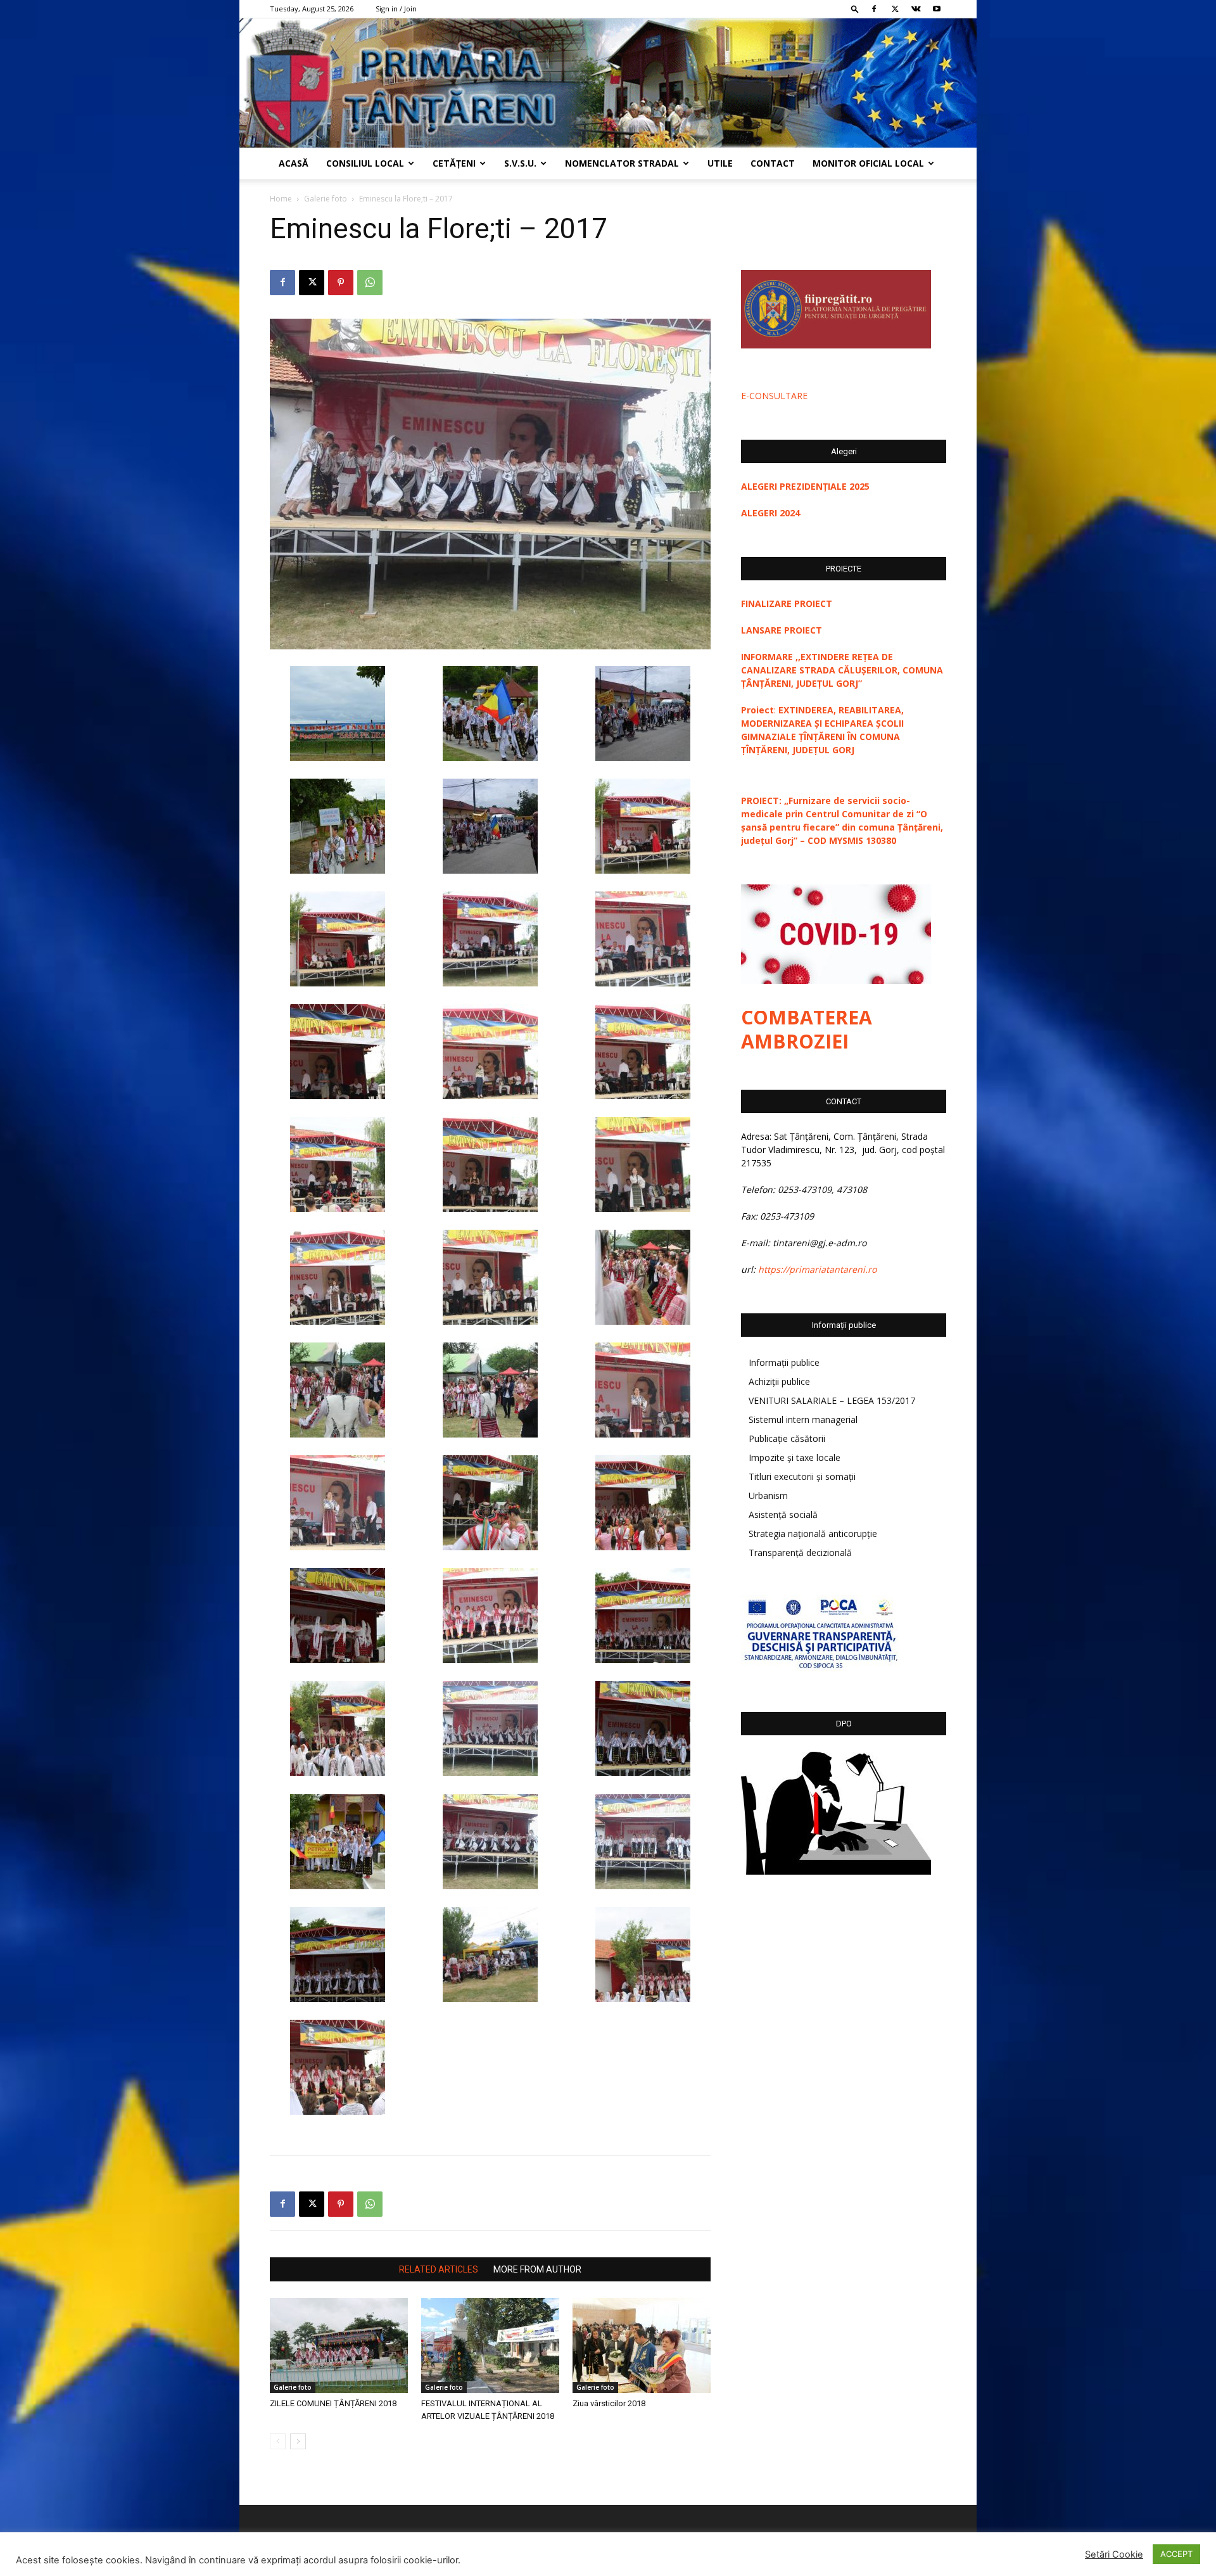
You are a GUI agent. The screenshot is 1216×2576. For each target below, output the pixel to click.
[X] (895, 9)
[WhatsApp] (370, 283)
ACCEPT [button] (1176, 2554)
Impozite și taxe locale (795, 1457)
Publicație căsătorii (787, 1438)
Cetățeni (454, 163)
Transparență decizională (800, 1553)
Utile (720, 163)
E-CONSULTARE (774, 396)
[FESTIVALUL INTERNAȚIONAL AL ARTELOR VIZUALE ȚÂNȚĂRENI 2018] (490, 2345)
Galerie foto (326, 199)
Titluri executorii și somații (802, 1476)
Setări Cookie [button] (1114, 2554)
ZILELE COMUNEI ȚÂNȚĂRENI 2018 (333, 2403)
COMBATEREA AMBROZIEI (807, 1029)
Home (281, 199)
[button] (855, 9)
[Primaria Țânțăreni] (608, 83)
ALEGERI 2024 (770, 513)
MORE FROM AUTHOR (537, 2269)
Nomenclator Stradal (622, 163)
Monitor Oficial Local (868, 163)
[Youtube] (937, 9)
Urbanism (768, 1495)
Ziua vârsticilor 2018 (609, 2403)
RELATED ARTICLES (439, 2269)
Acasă (294, 163)
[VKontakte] (916, 9)
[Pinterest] (341, 283)
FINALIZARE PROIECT (787, 603)
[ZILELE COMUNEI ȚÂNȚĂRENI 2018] (339, 2345)
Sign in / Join (396, 9)
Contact (773, 163)
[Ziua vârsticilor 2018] (642, 2345)
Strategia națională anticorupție (813, 1533)
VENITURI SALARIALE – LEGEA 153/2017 (832, 1400)
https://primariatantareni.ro (817, 1269)
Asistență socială (783, 1514)
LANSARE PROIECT (782, 630)
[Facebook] (874, 9)
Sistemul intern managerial (803, 1419)
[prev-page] (278, 2441)
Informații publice (784, 1362)
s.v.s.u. (520, 163)
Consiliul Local (365, 163)
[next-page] (298, 2441)
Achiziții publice (779, 1381)
